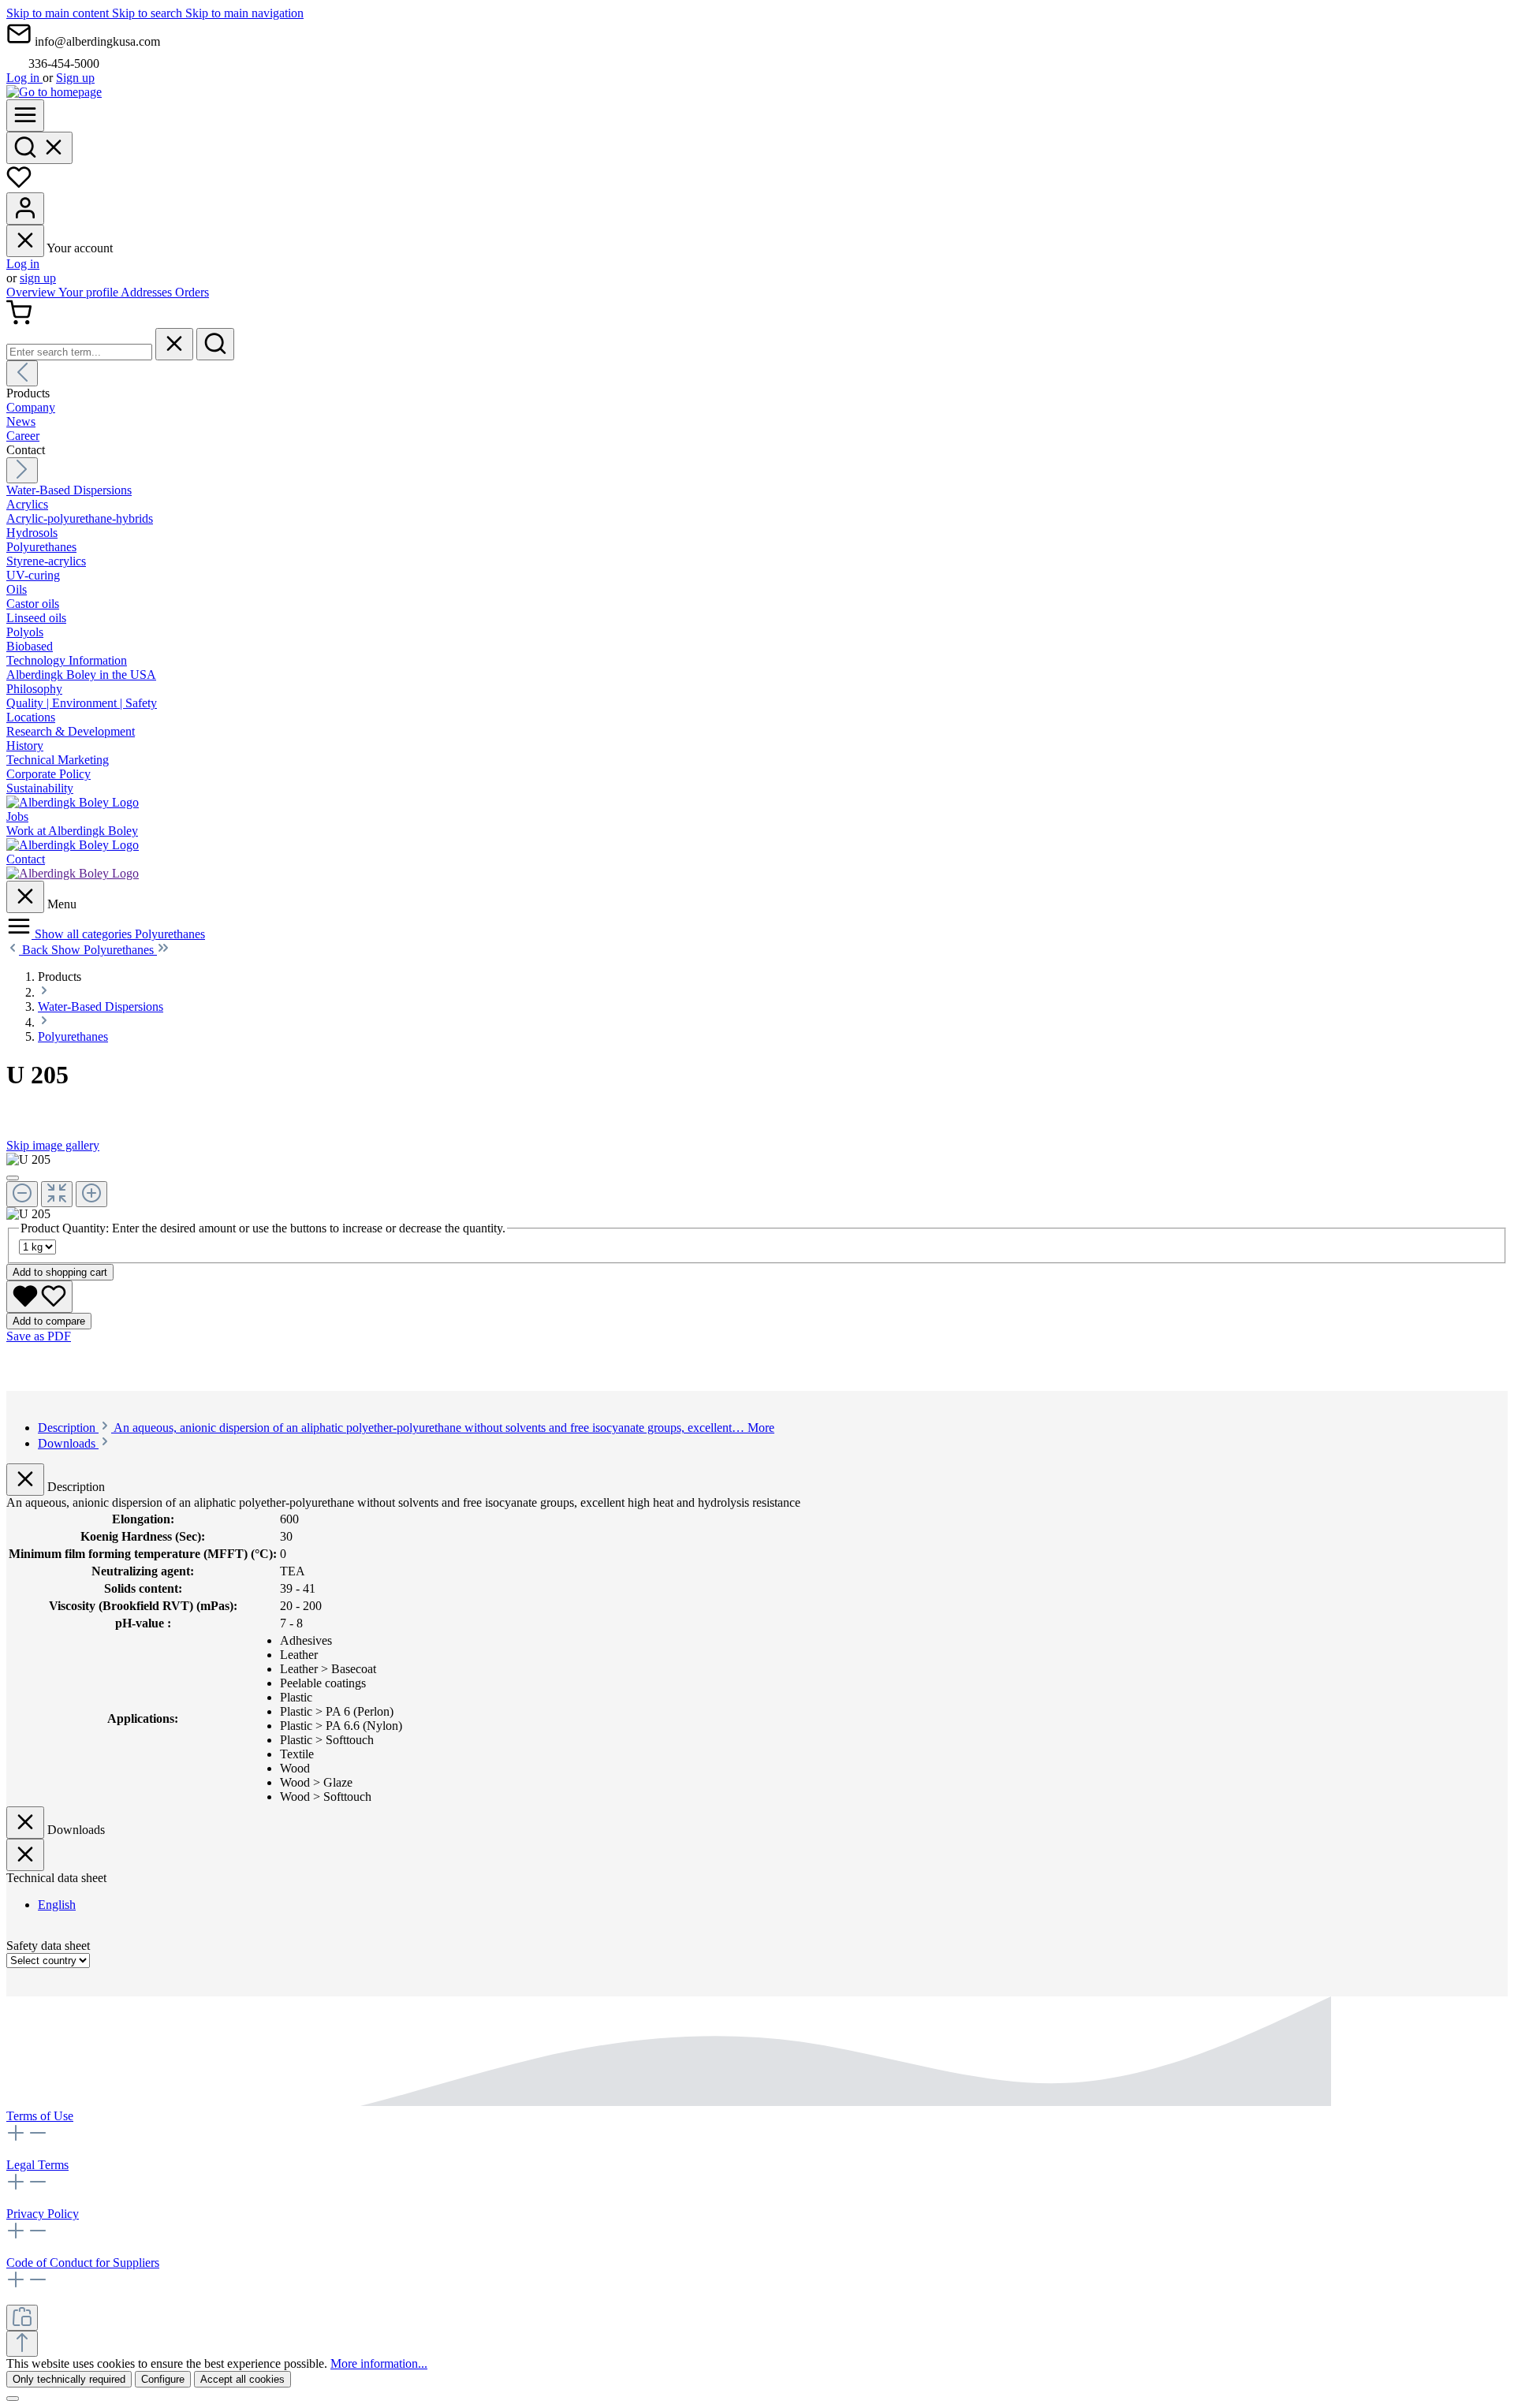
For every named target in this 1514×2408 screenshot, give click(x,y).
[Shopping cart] (19, 321)
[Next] (22, 470)
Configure (163, 2379)
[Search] (39, 148)
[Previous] (22, 373)
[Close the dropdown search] (174, 344)
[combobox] (79, 352)
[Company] (73, 802)
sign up (38, 278)
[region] (757, 1187)
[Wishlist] (19, 185)
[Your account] (25, 209)
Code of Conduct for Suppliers (83, 2263)
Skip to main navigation (244, 13)
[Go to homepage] (54, 92)
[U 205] (28, 1160)
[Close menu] (25, 241)
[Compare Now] (22, 2318)
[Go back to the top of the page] (22, 2344)
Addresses (148, 292)
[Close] (13, 1178)
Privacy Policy (43, 2214)
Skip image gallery (53, 1145)
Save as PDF (39, 1336)
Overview (32, 292)
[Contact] (73, 873)
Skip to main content (59, 13)
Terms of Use (40, 2116)
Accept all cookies (242, 2379)
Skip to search (149, 13)
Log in (24, 78)
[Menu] (25, 116)
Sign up (75, 78)
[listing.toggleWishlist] (39, 1297)
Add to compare (49, 1321)
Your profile (89, 292)
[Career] (73, 845)
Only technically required (69, 2379)
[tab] (406, 1428)
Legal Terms (37, 2165)
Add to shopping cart (60, 1272)
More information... (379, 2363)
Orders (192, 292)
